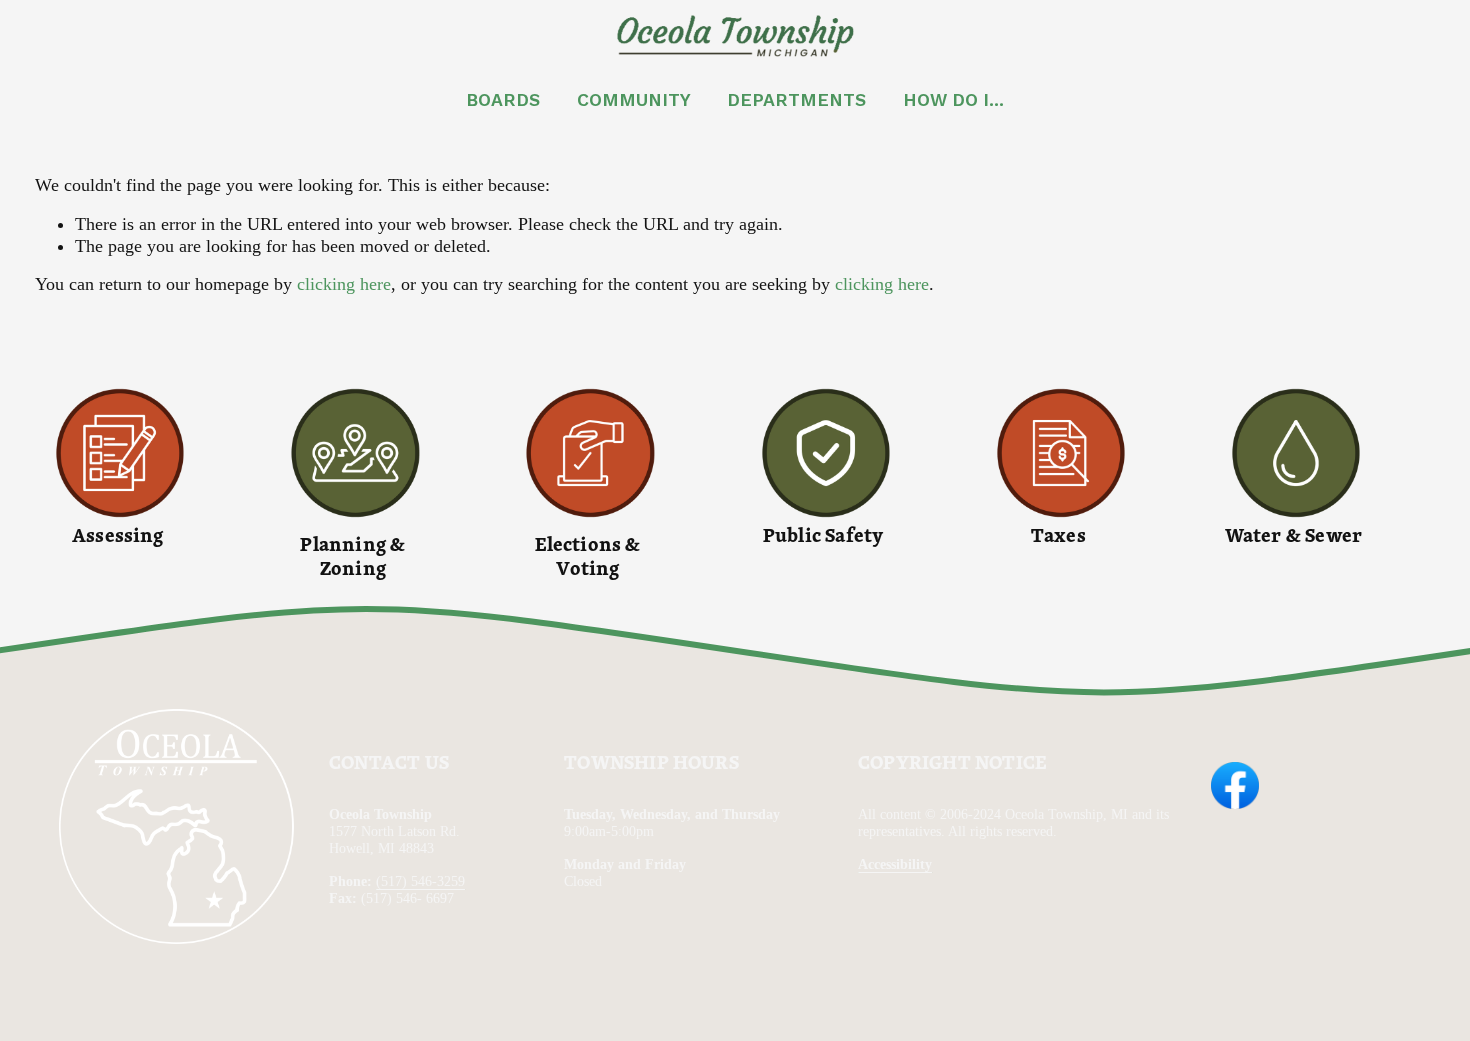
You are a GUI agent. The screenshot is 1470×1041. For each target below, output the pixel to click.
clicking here (344, 284)
